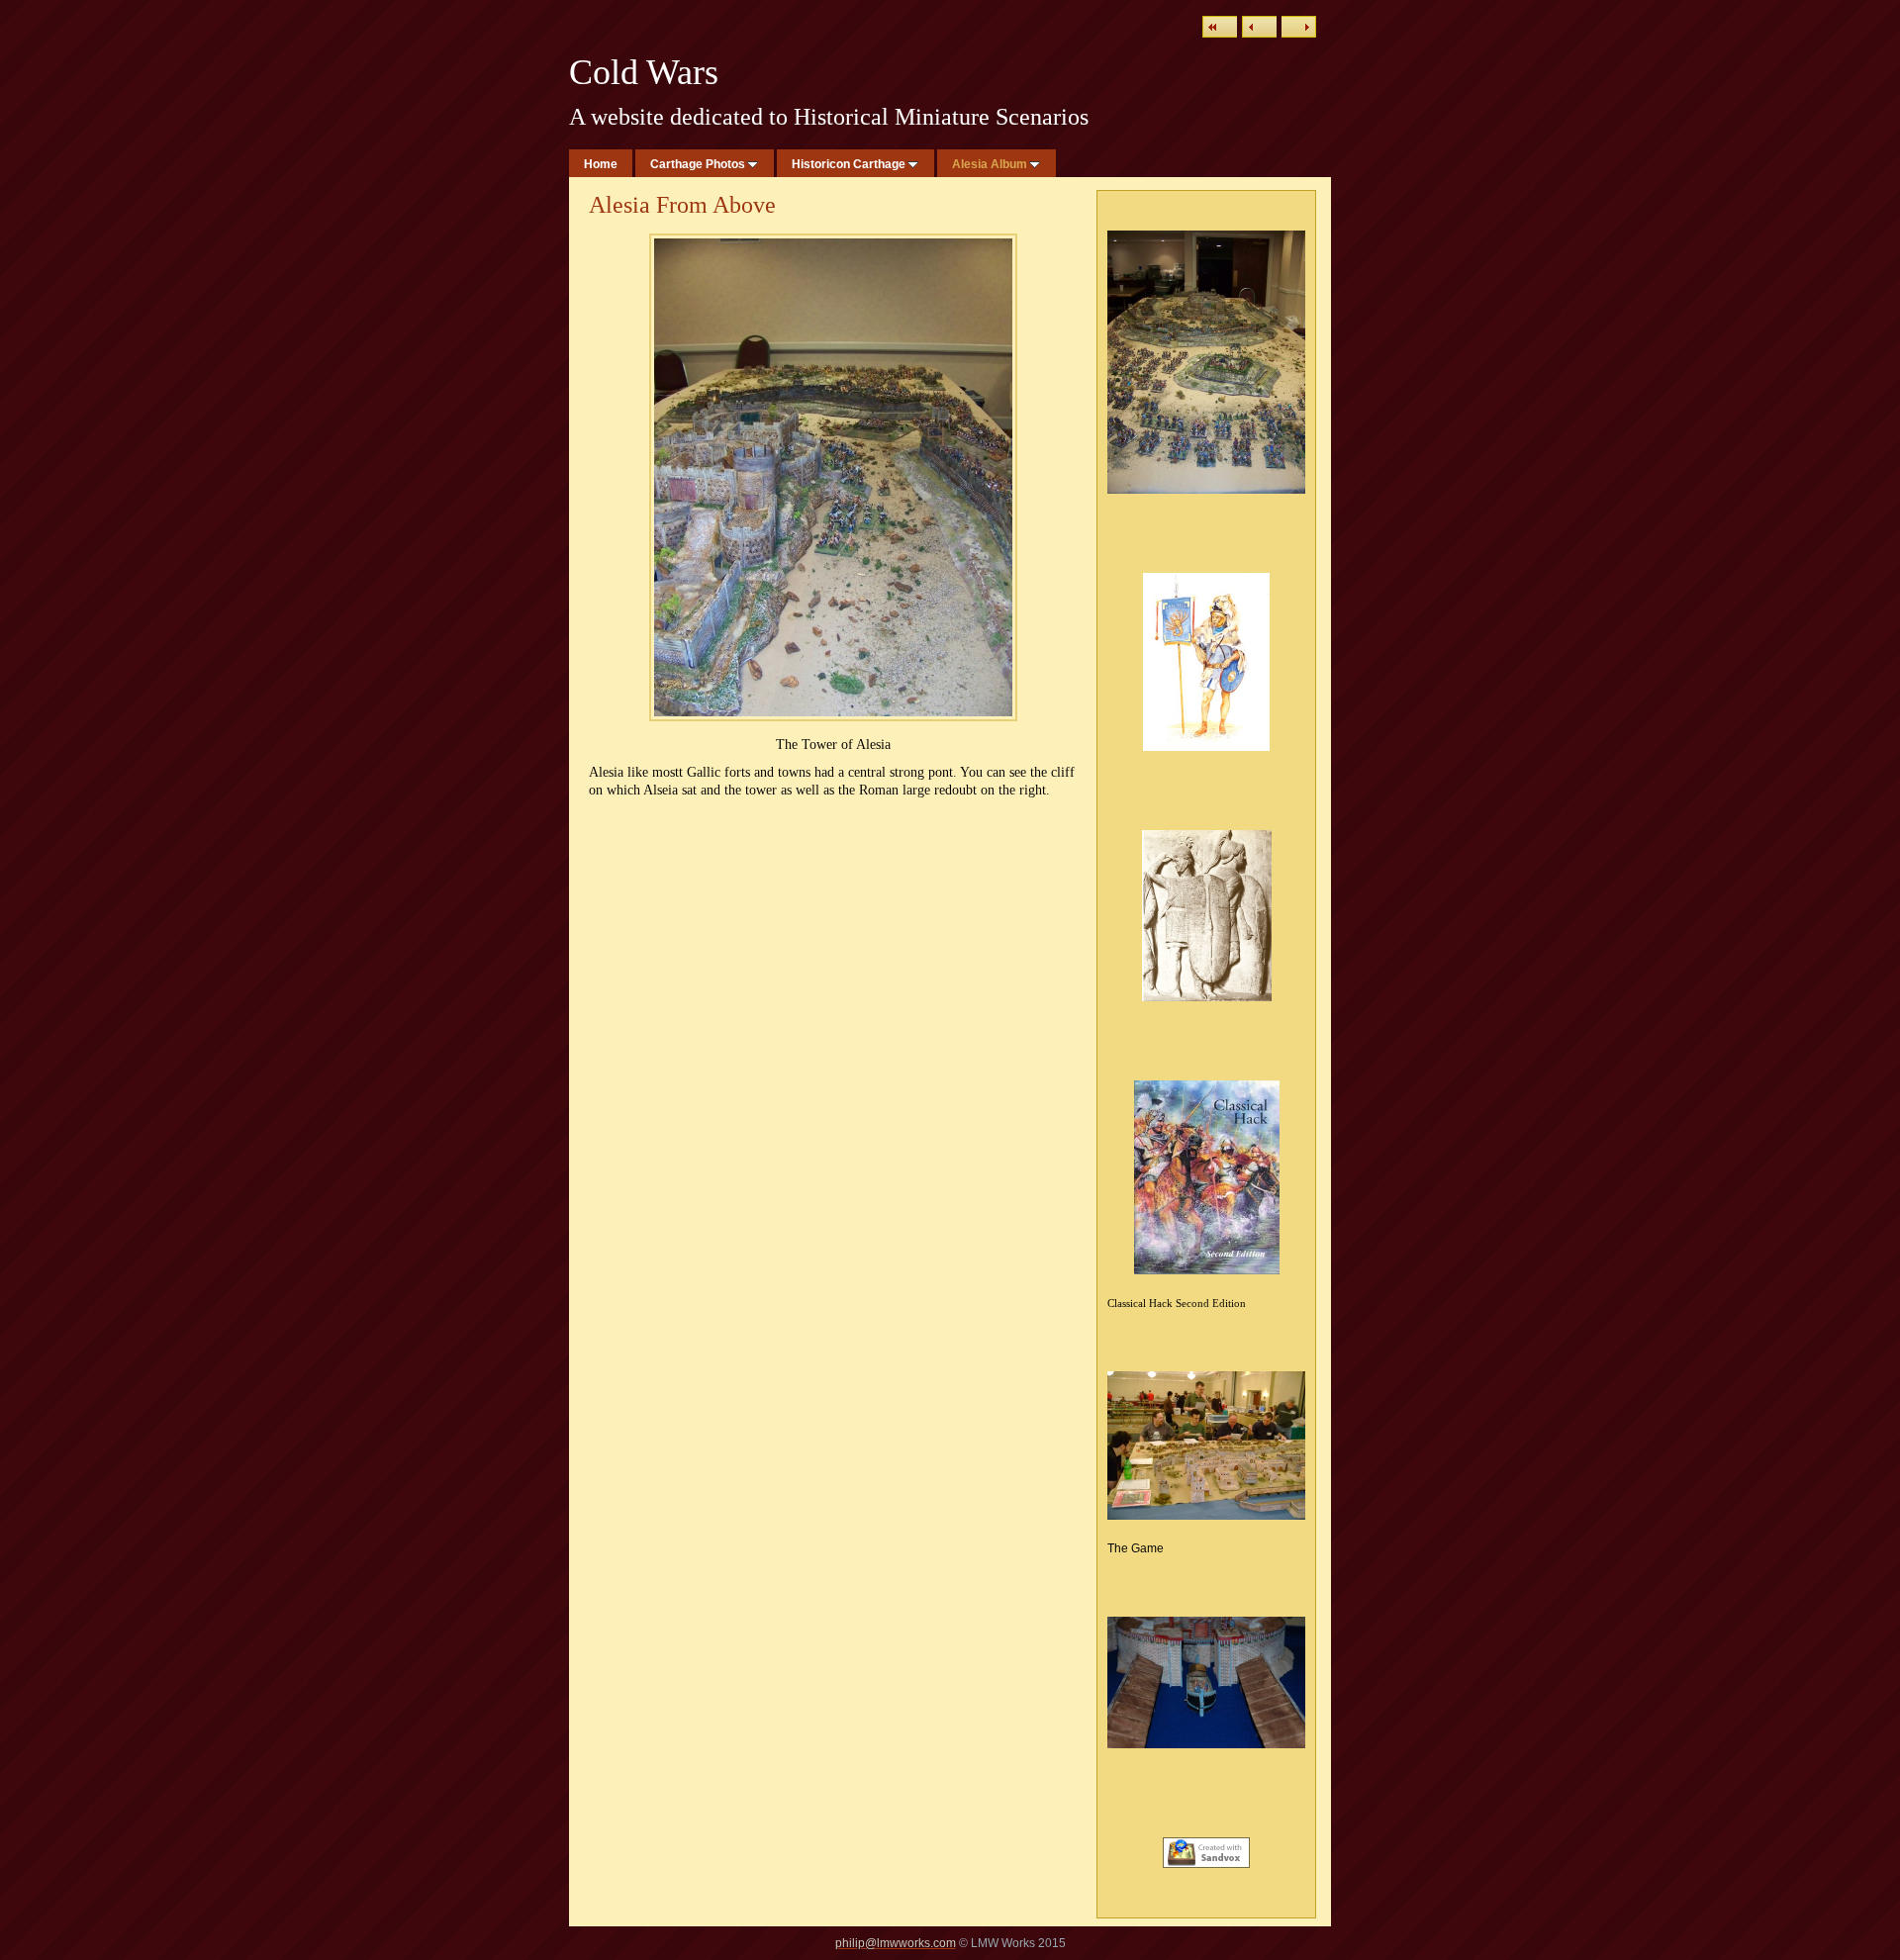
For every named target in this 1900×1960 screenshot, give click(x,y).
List (1220, 27)
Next (1299, 27)
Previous (1259, 27)
